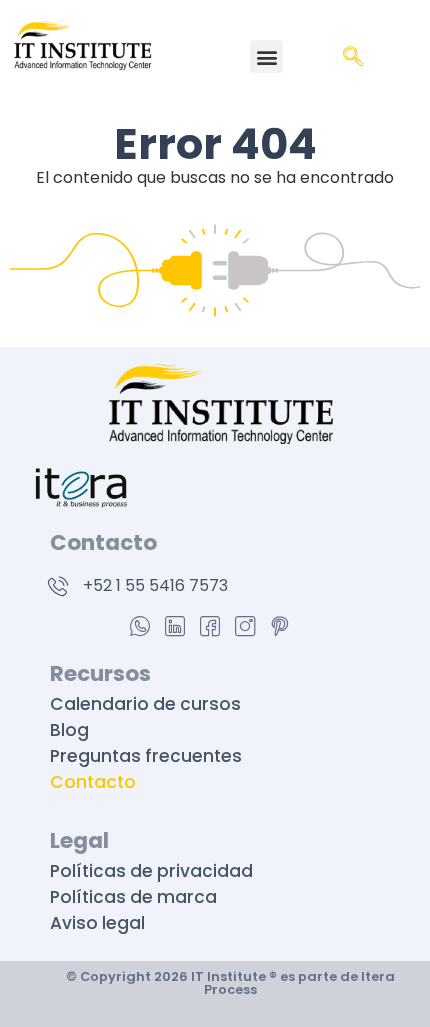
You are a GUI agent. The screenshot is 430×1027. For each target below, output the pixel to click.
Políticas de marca (135, 897)
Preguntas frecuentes (146, 756)
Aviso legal (97, 923)
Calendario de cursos (145, 704)
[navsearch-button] (353, 58)
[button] (266, 56)
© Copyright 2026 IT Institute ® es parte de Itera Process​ (230, 983)
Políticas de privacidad (153, 871)
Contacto (93, 782)
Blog (69, 730)
